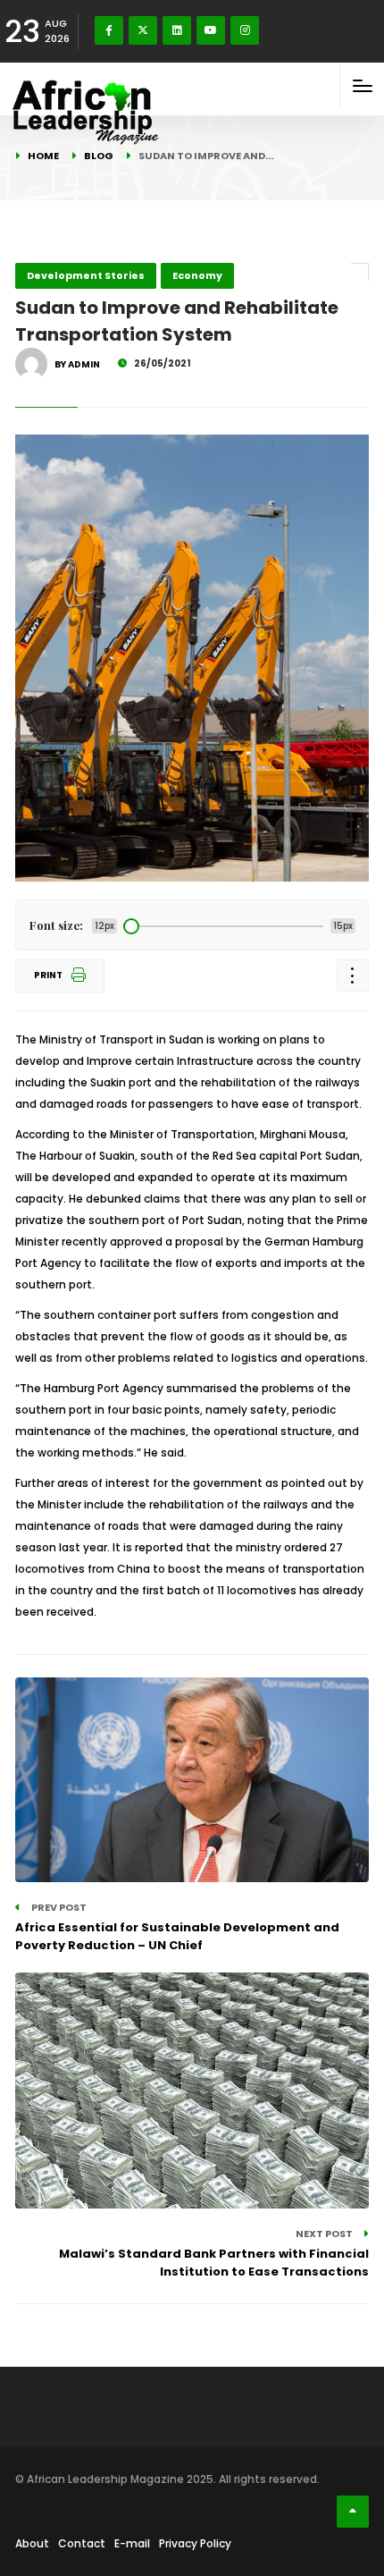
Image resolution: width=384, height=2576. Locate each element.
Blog (99, 156)
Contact (82, 2543)
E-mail (132, 2543)
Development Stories (86, 275)
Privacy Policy (195, 2543)
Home (43, 156)
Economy (197, 275)
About (32, 2543)
